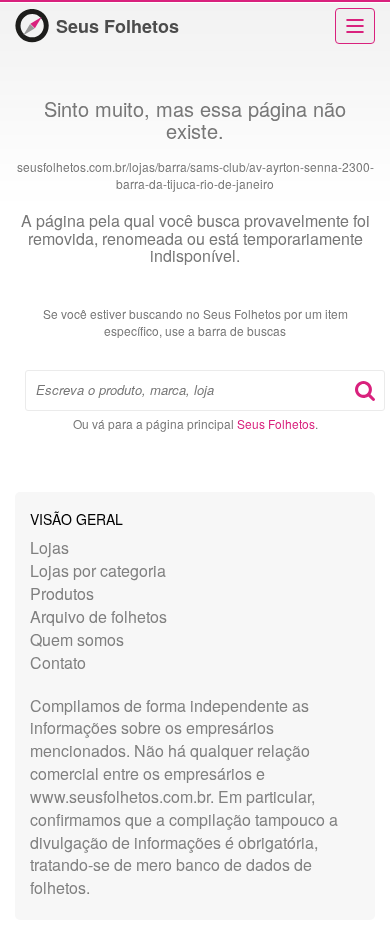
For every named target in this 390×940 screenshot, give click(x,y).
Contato (58, 662)
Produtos (62, 593)
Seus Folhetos (117, 26)
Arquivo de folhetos (98, 616)
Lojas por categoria (98, 570)
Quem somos (77, 639)
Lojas (49, 547)
